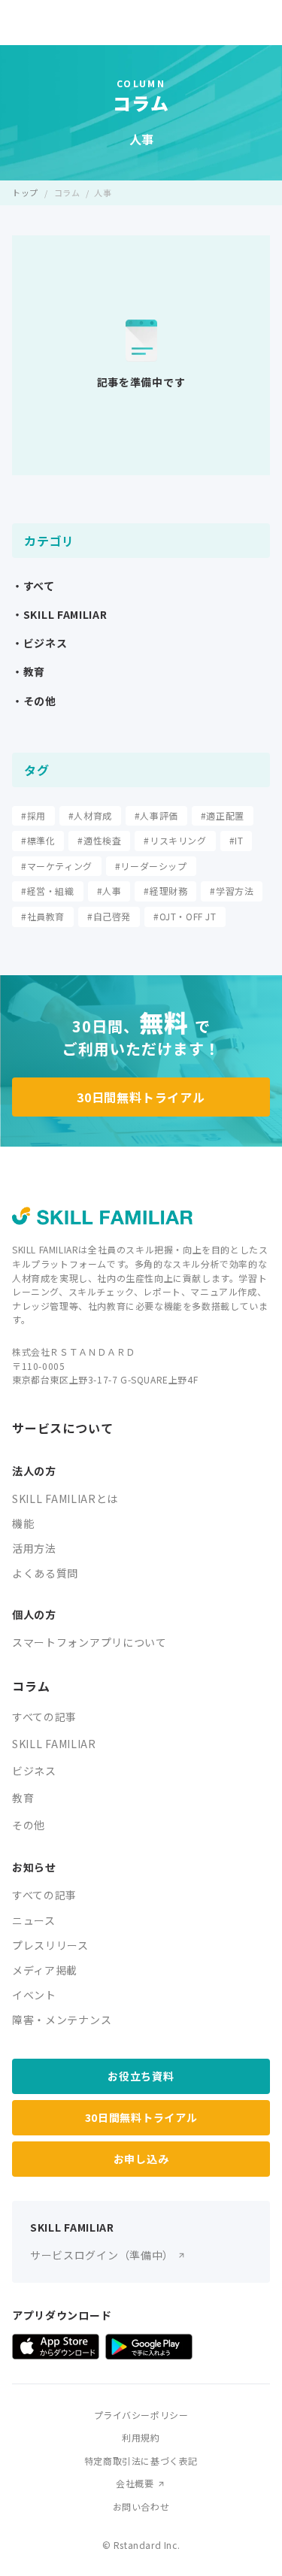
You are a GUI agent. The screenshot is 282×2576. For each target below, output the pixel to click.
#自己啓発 (109, 916)
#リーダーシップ (151, 866)
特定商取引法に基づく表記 (141, 2461)
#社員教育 (43, 916)
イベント (34, 1995)
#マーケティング (57, 866)
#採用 (33, 815)
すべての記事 (44, 1717)
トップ (25, 192)
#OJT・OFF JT (185, 916)
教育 (23, 1798)
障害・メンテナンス (62, 2020)
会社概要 (135, 2483)
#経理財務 (165, 891)
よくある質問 (45, 1573)
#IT (237, 840)
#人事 (109, 891)
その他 (29, 1825)
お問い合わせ (141, 2506)
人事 (103, 192)
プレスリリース (50, 1945)
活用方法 (34, 1548)
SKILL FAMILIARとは (65, 1499)
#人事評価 (156, 815)
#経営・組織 (48, 891)
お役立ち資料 (141, 2076)
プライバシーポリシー (141, 2415)
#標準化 (38, 840)
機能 (23, 1523)
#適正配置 (223, 815)
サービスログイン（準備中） (102, 2255)
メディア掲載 (45, 1970)
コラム (67, 192)
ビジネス (34, 1771)
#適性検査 (99, 840)
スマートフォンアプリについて (89, 1642)
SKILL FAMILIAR (54, 1744)
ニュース (34, 1920)
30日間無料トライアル (141, 1097)
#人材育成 (90, 815)
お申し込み (141, 2159)
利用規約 (141, 2437)
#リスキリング (175, 840)
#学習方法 (232, 891)
